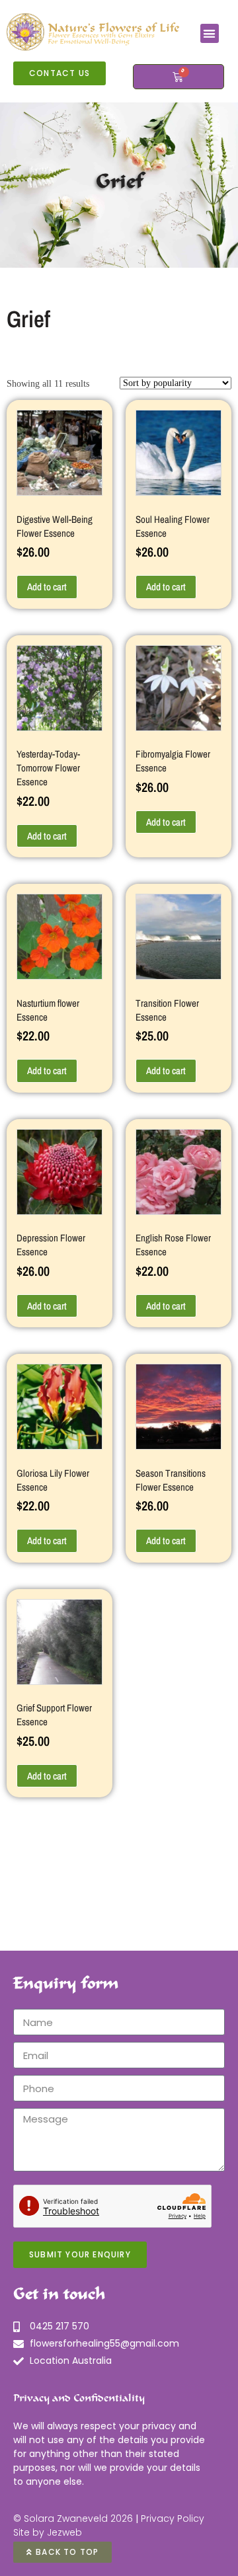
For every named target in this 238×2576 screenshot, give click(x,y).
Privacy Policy (173, 2518)
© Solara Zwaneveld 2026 (73, 2518)
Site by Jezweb (48, 2532)
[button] (210, 33)
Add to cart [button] (47, 587)
